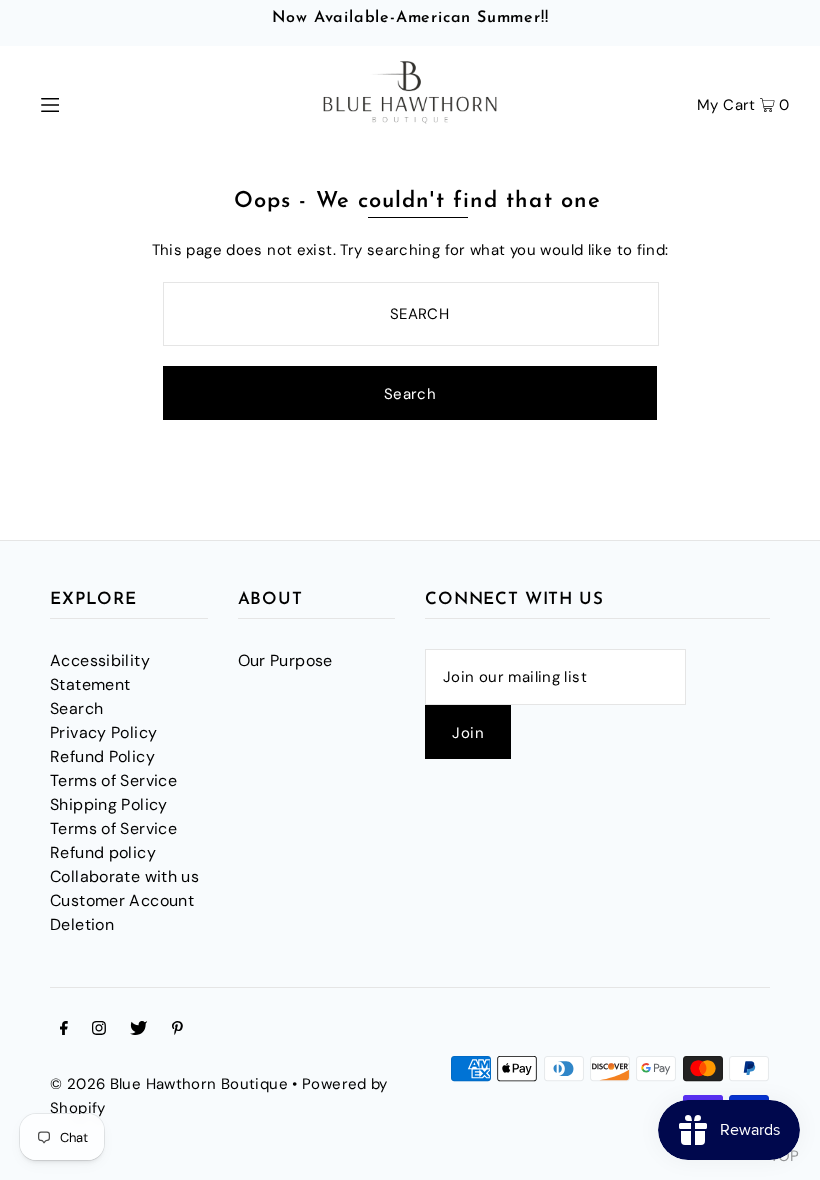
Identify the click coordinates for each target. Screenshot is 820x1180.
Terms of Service (113, 780)
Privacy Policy (103, 732)
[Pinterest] (177, 1030)
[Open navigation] (92, 103)
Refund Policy (102, 756)
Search (76, 708)
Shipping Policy (109, 804)
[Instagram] (99, 1030)
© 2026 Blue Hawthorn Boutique (169, 1084)
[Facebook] (64, 1030)
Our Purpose (285, 660)
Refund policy (103, 852)
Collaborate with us (124, 876)
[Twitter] (138, 1030)
